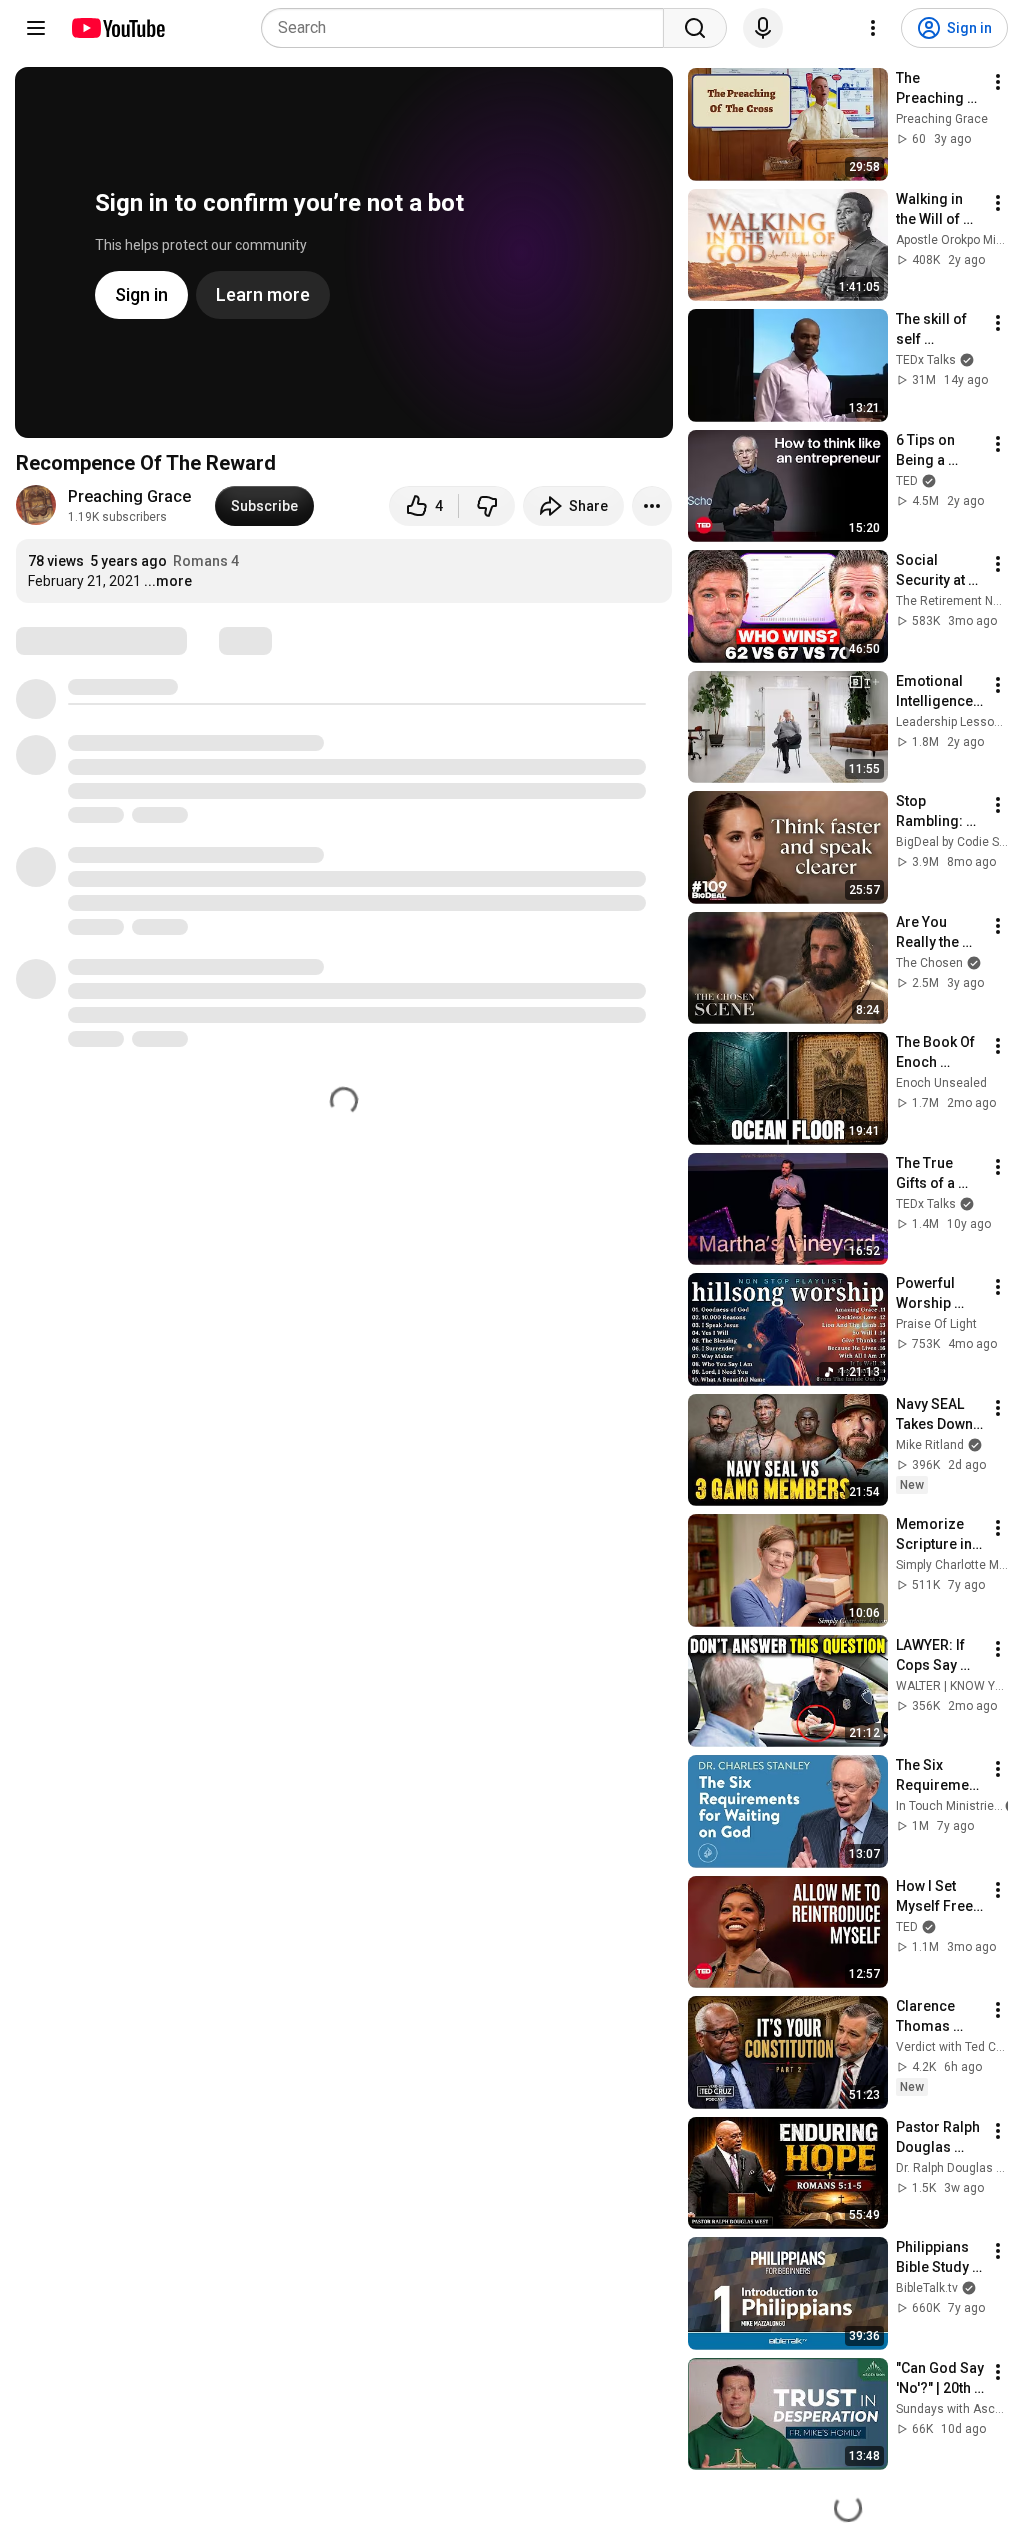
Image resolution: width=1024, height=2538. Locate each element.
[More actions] (652, 506)
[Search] (695, 28)
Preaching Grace (129, 496)
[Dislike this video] (487, 506)
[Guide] (36, 28)
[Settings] (873, 28)
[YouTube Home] (117, 28)
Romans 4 (206, 561)
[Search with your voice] (763, 28)
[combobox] (468, 28)
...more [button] (168, 581)
